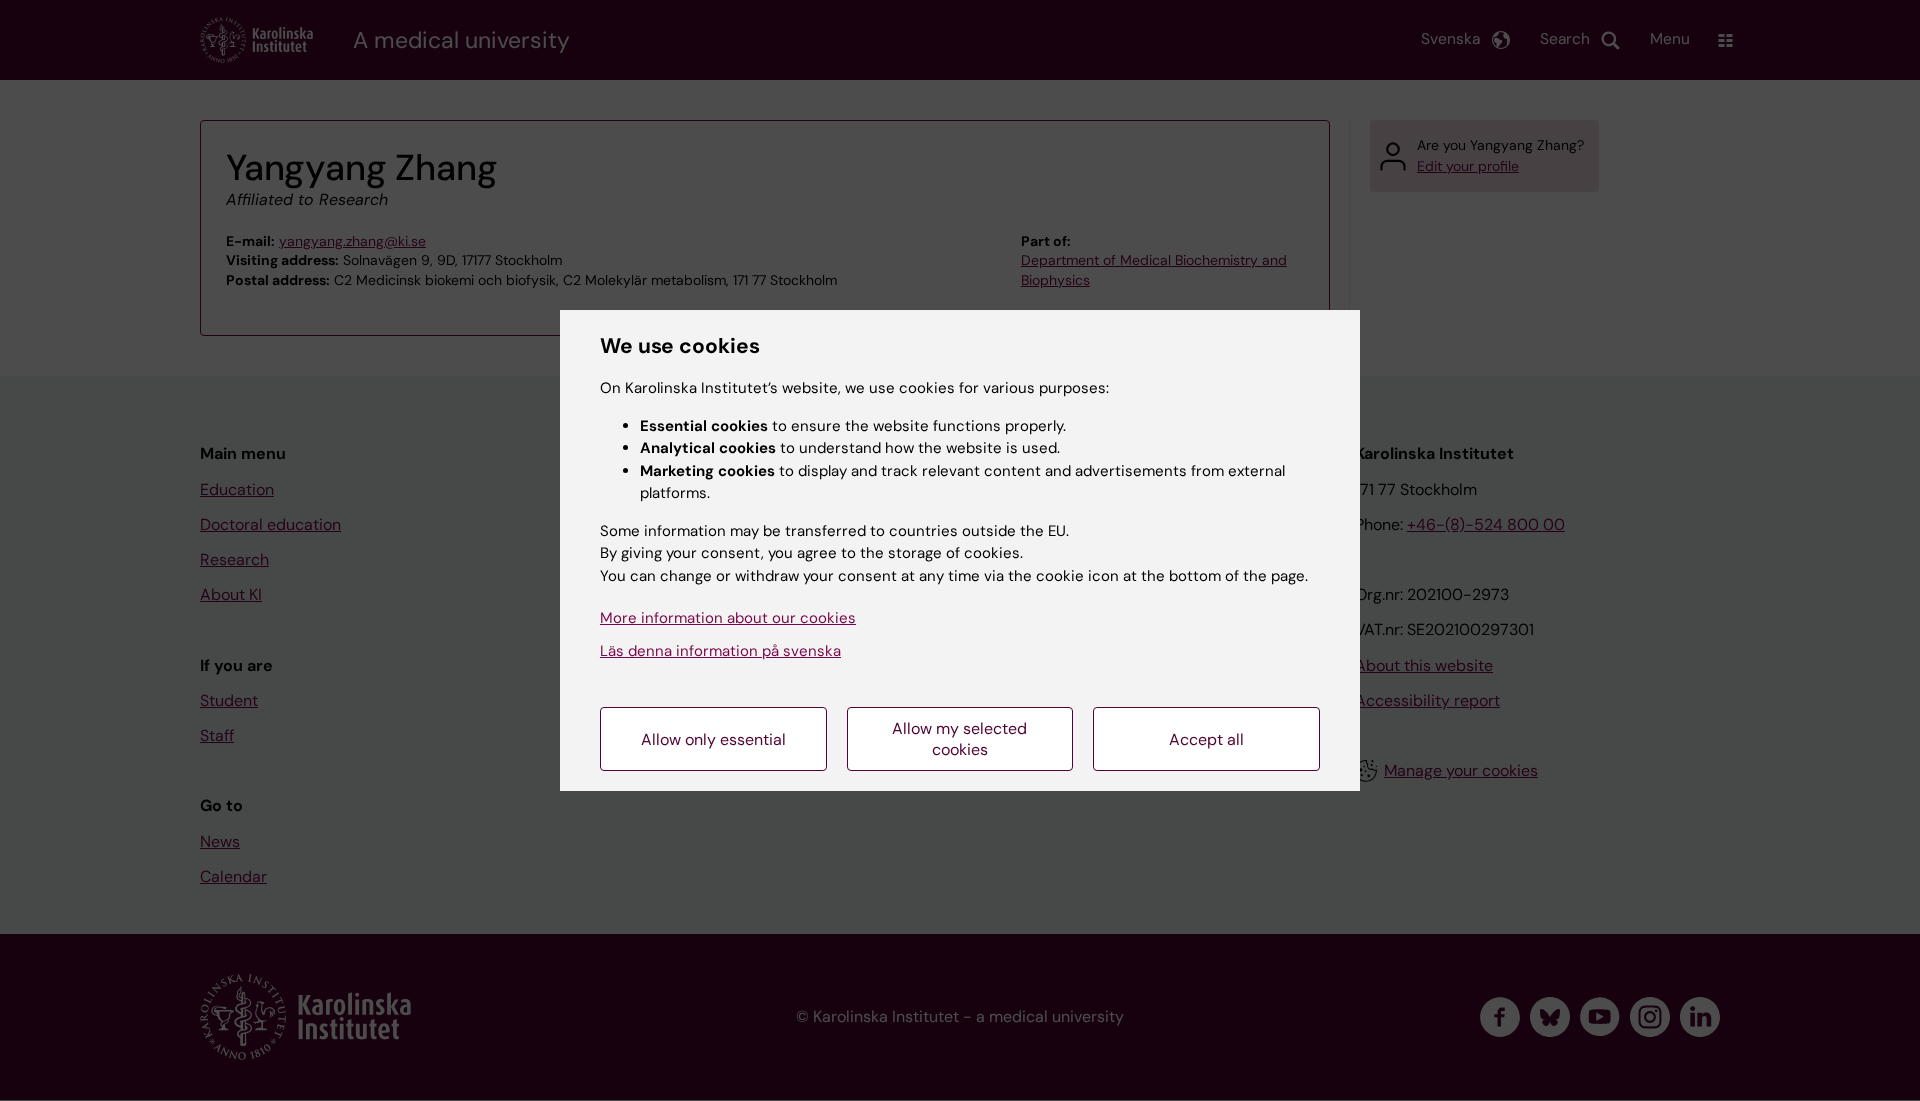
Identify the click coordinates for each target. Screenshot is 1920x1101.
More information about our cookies (728, 618)
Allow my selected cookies (959, 739)
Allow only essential (713, 739)
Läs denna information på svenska (720, 651)
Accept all (1206, 739)
